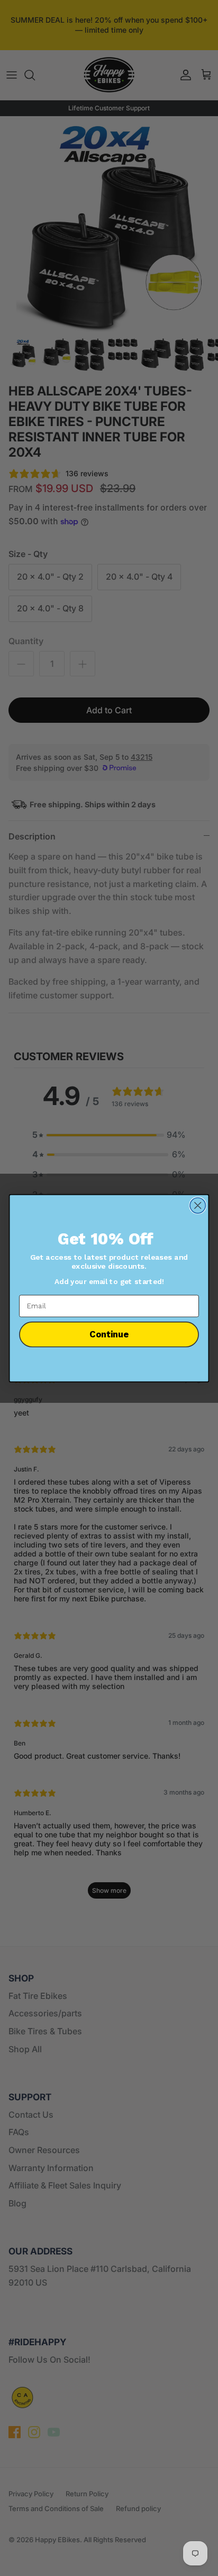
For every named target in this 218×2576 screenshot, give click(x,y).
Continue (109, 1334)
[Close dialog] (198, 1205)
